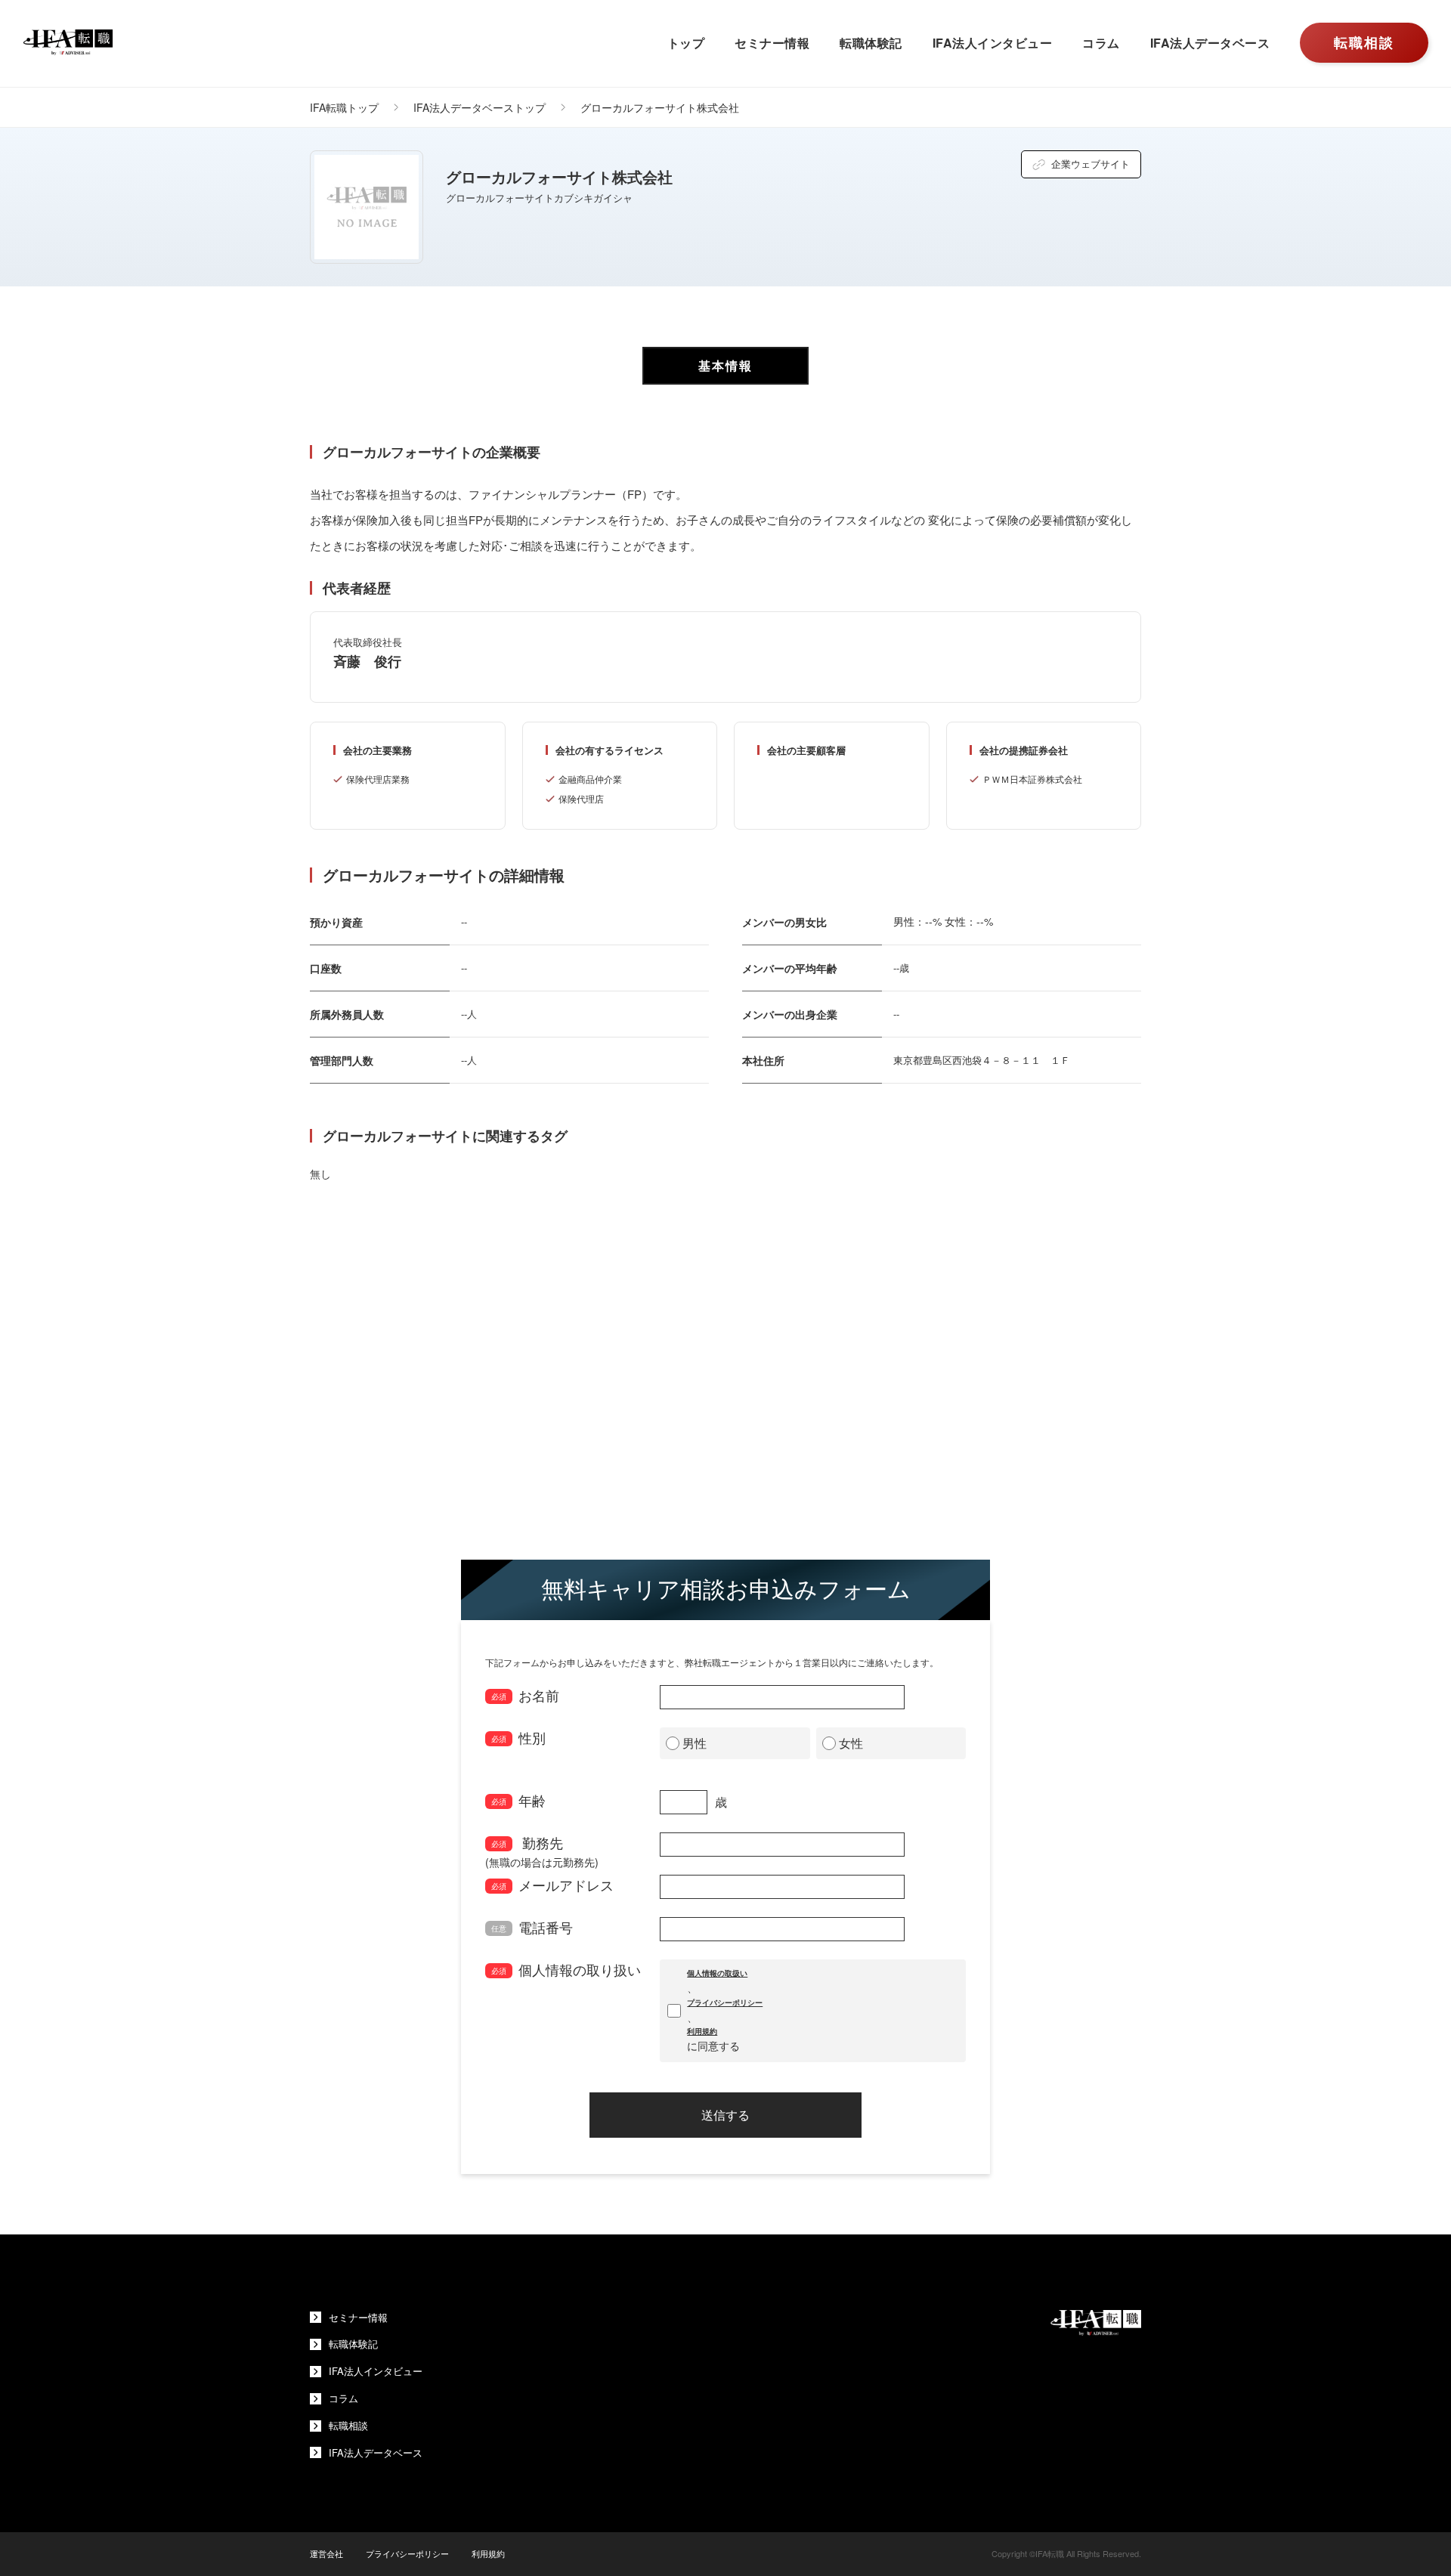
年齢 (518, 1800)
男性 (695, 1743)
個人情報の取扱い (717, 1973)
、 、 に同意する (725, 2010)
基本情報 (725, 365)
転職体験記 (871, 43)
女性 (851, 1743)
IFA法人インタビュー (993, 43)
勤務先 (542, 1845)
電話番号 (532, 1927)
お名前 (525, 1695)
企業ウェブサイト (1091, 164)
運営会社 (326, 2553)
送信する (725, 2115)
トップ (686, 43)
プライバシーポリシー (725, 2002)
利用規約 (702, 2031)
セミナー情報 (772, 43)
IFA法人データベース (1210, 43)
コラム (1101, 43)
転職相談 (1364, 42)
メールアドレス (552, 1885)
